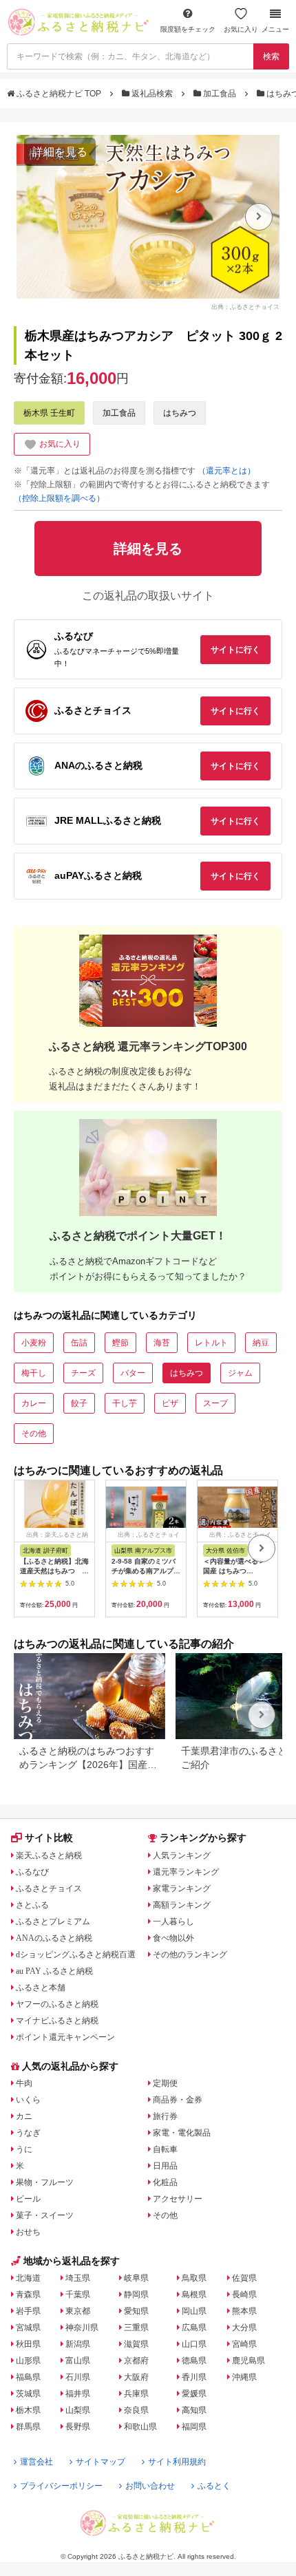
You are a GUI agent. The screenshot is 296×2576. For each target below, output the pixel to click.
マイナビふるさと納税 (57, 2021)
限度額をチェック (188, 29)
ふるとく (214, 2486)
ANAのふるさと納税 (54, 1938)
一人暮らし (173, 1922)
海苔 (162, 1343)
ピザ (170, 1403)
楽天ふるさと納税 (49, 1855)
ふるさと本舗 (41, 1988)
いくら (28, 2100)
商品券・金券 (178, 2100)
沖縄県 (244, 2377)
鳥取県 (194, 2278)
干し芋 (125, 1403)
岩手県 (28, 2311)
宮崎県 (244, 2344)
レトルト (211, 1343)
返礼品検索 (152, 94)
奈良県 (136, 2410)
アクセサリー (178, 2199)
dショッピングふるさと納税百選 (76, 1955)
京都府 (136, 2361)
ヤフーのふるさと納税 (57, 2004)
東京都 (78, 2311)
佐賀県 (244, 2278)
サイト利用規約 (177, 2462)
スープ (215, 1403)
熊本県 (244, 2311)
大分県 (244, 2328)
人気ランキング (182, 1855)
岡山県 (194, 2311)
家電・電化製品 (182, 2133)
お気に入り (241, 29)
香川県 (194, 2377)
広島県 (194, 2328)
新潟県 (78, 2344)
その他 (34, 1434)
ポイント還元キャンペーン (65, 2037)
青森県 (28, 2295)
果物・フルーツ (45, 2182)
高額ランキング (182, 1905)
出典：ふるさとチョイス (245, 306)
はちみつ (180, 413)
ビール (28, 2199)
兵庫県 (136, 2394)
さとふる (32, 1905)
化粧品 (165, 2182)
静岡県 (136, 2295)
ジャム (240, 1373)
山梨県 (78, 2410)
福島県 (28, 2377)
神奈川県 (82, 2328)
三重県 (136, 2328)
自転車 (165, 2149)
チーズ (83, 1373)
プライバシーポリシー (61, 2486)
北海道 (28, 2278)
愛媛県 (194, 2394)
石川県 (78, 2377)
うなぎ (28, 2133)
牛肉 (24, 2083)
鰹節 (120, 1343)
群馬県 (28, 2427)
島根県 (194, 2295)
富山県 (78, 2361)
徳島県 (194, 2361)
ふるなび (32, 1872)
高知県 (194, 2410)
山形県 (28, 2361)
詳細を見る (60, 152)
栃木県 (28, 2410)
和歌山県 (140, 2427)
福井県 (78, 2394)
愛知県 (136, 2311)
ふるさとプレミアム (53, 1922)
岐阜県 (136, 2278)
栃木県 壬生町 (49, 413)
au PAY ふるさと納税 (54, 1971)
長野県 (78, 2427)
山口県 (194, 2344)
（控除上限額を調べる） (59, 498)
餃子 (79, 1403)
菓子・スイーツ (45, 2215)
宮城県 (28, 2328)
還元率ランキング (186, 1872)
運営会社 (36, 2462)
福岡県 (194, 2427)
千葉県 (78, 2295)
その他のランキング (190, 1955)
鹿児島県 (249, 2361)
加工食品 (220, 94)
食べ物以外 (173, 1938)
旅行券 (165, 2116)
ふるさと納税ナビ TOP (59, 94)
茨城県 (28, 2394)
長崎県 (244, 2295)
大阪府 (136, 2377)
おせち (28, 2232)
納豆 (261, 1343)
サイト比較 (49, 1838)
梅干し (34, 1373)
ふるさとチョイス (49, 1888)
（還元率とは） (226, 471)
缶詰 (79, 1343)
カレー (34, 1403)
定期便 (165, 2083)
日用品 (165, 2166)
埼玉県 (78, 2278)
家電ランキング (182, 1888)
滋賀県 (136, 2344)
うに (24, 2149)
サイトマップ (101, 2462)
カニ (24, 2116)
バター (133, 1373)
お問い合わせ (150, 2486)
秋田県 (28, 2344)
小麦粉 (34, 1343)
